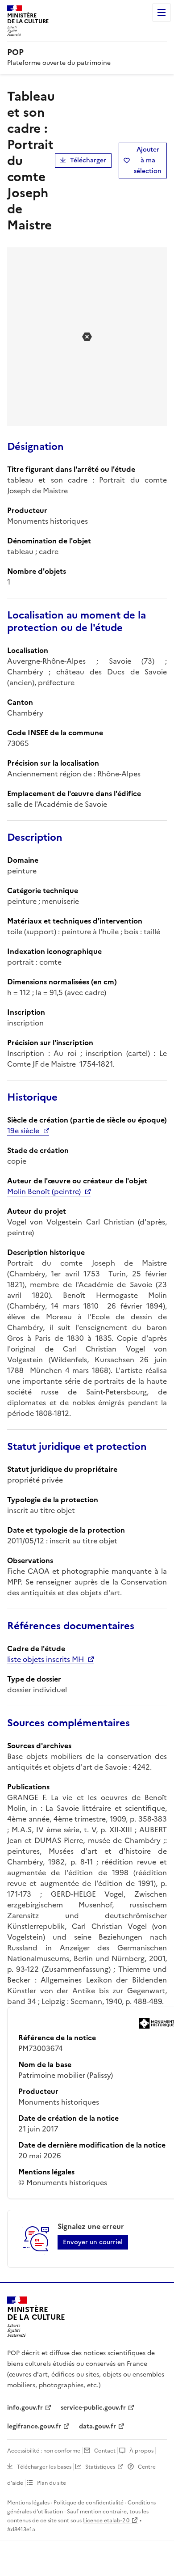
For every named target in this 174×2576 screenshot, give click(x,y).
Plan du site (52, 2483)
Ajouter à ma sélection (148, 160)
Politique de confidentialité (89, 2503)
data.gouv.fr (97, 2426)
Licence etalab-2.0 (106, 2521)
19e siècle (23, 1131)
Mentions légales (28, 2503)
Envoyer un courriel (93, 2242)
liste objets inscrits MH (46, 1659)
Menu (162, 13)
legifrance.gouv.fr (34, 2426)
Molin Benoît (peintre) (44, 1191)
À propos (141, 2451)
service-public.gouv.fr (93, 2408)
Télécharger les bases (44, 2467)
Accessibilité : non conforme (44, 2451)
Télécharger (88, 160)
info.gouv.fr (25, 2408)
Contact (105, 2451)
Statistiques (100, 2467)
